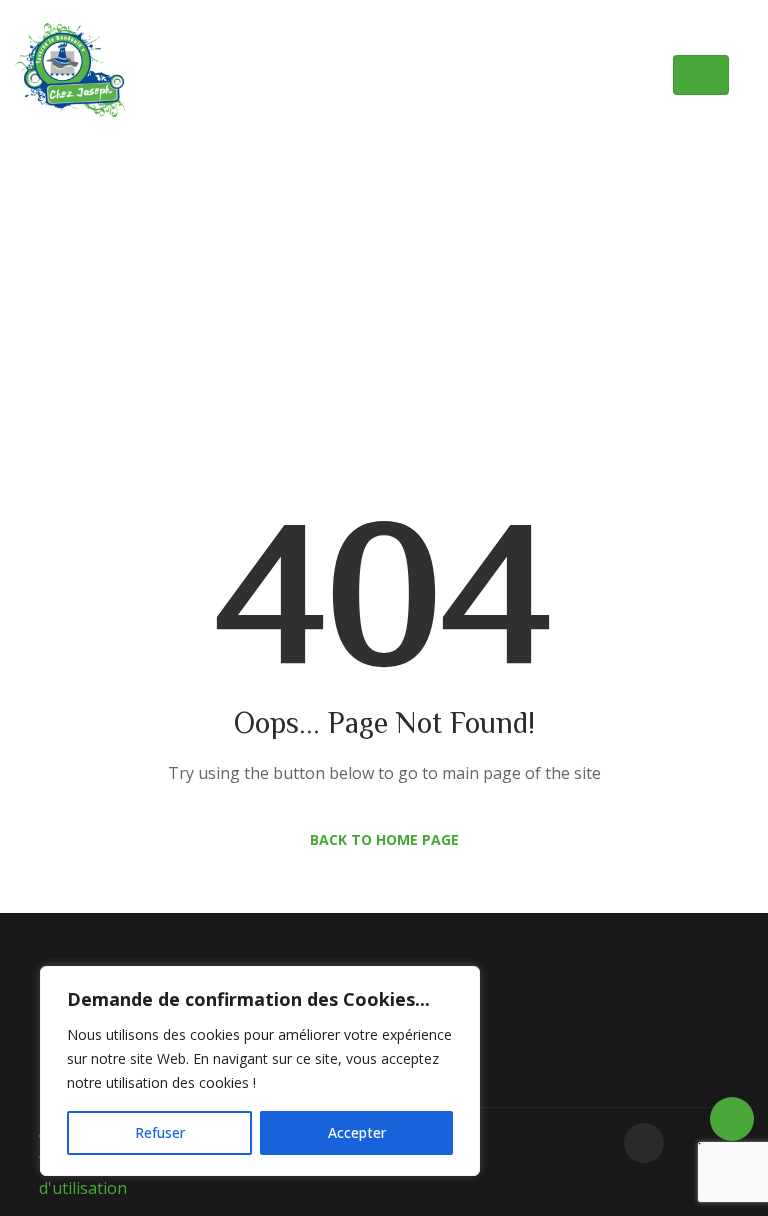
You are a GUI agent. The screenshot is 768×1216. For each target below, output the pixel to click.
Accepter (357, 1132)
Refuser (160, 1132)
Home (306, 273)
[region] (260, 1071)
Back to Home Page (384, 839)
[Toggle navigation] (701, 75)
